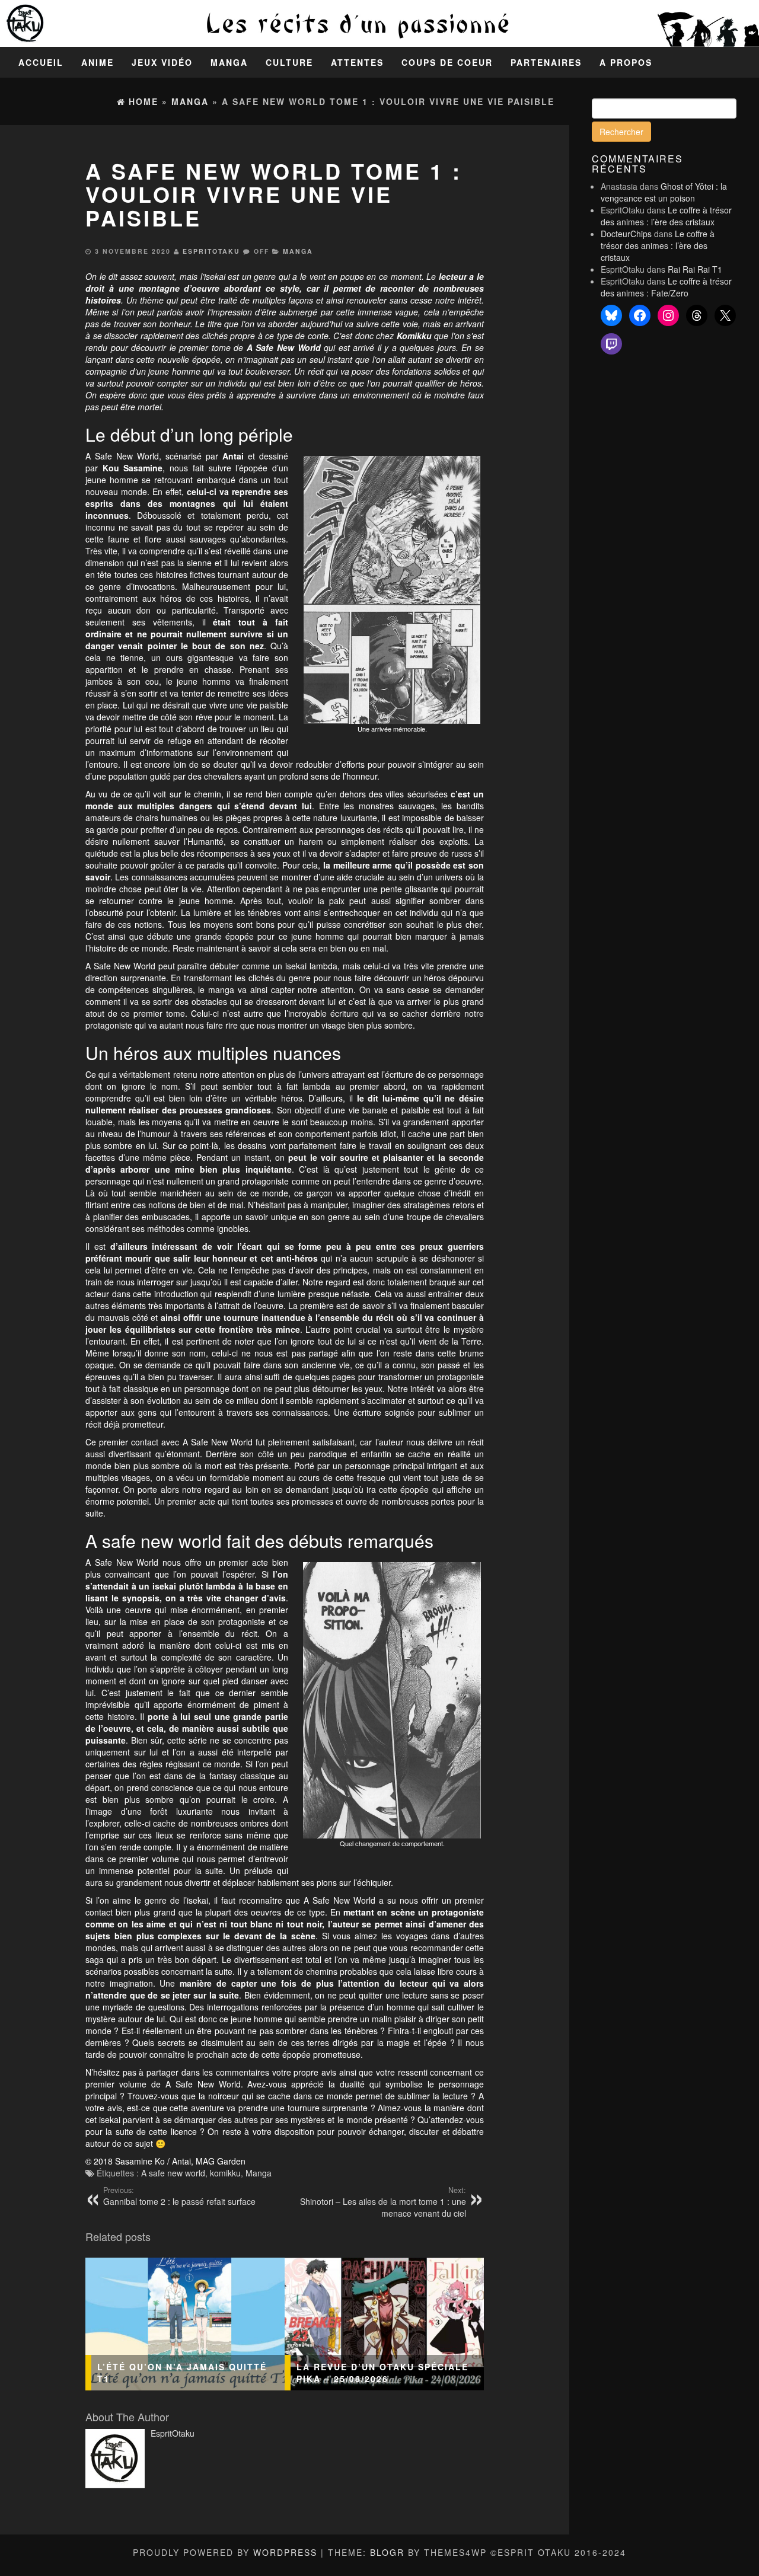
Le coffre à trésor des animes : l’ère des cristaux (666, 216)
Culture (289, 62)
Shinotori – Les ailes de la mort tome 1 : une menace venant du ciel (383, 2202)
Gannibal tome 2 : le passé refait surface (179, 2196)
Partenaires (546, 62)
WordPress (285, 2552)
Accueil (41, 62)
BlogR (387, 2552)
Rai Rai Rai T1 (695, 269)
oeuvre (205, 288)
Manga (229, 62)
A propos (626, 62)
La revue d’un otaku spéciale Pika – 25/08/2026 (382, 2373)
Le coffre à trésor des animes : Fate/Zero (666, 287)
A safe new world (173, 2173)
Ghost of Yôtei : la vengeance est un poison (664, 192)
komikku (225, 2173)
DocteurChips (626, 234)
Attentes (357, 62)
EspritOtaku (211, 251)
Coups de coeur (447, 62)
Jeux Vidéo (162, 62)
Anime (98, 62)
